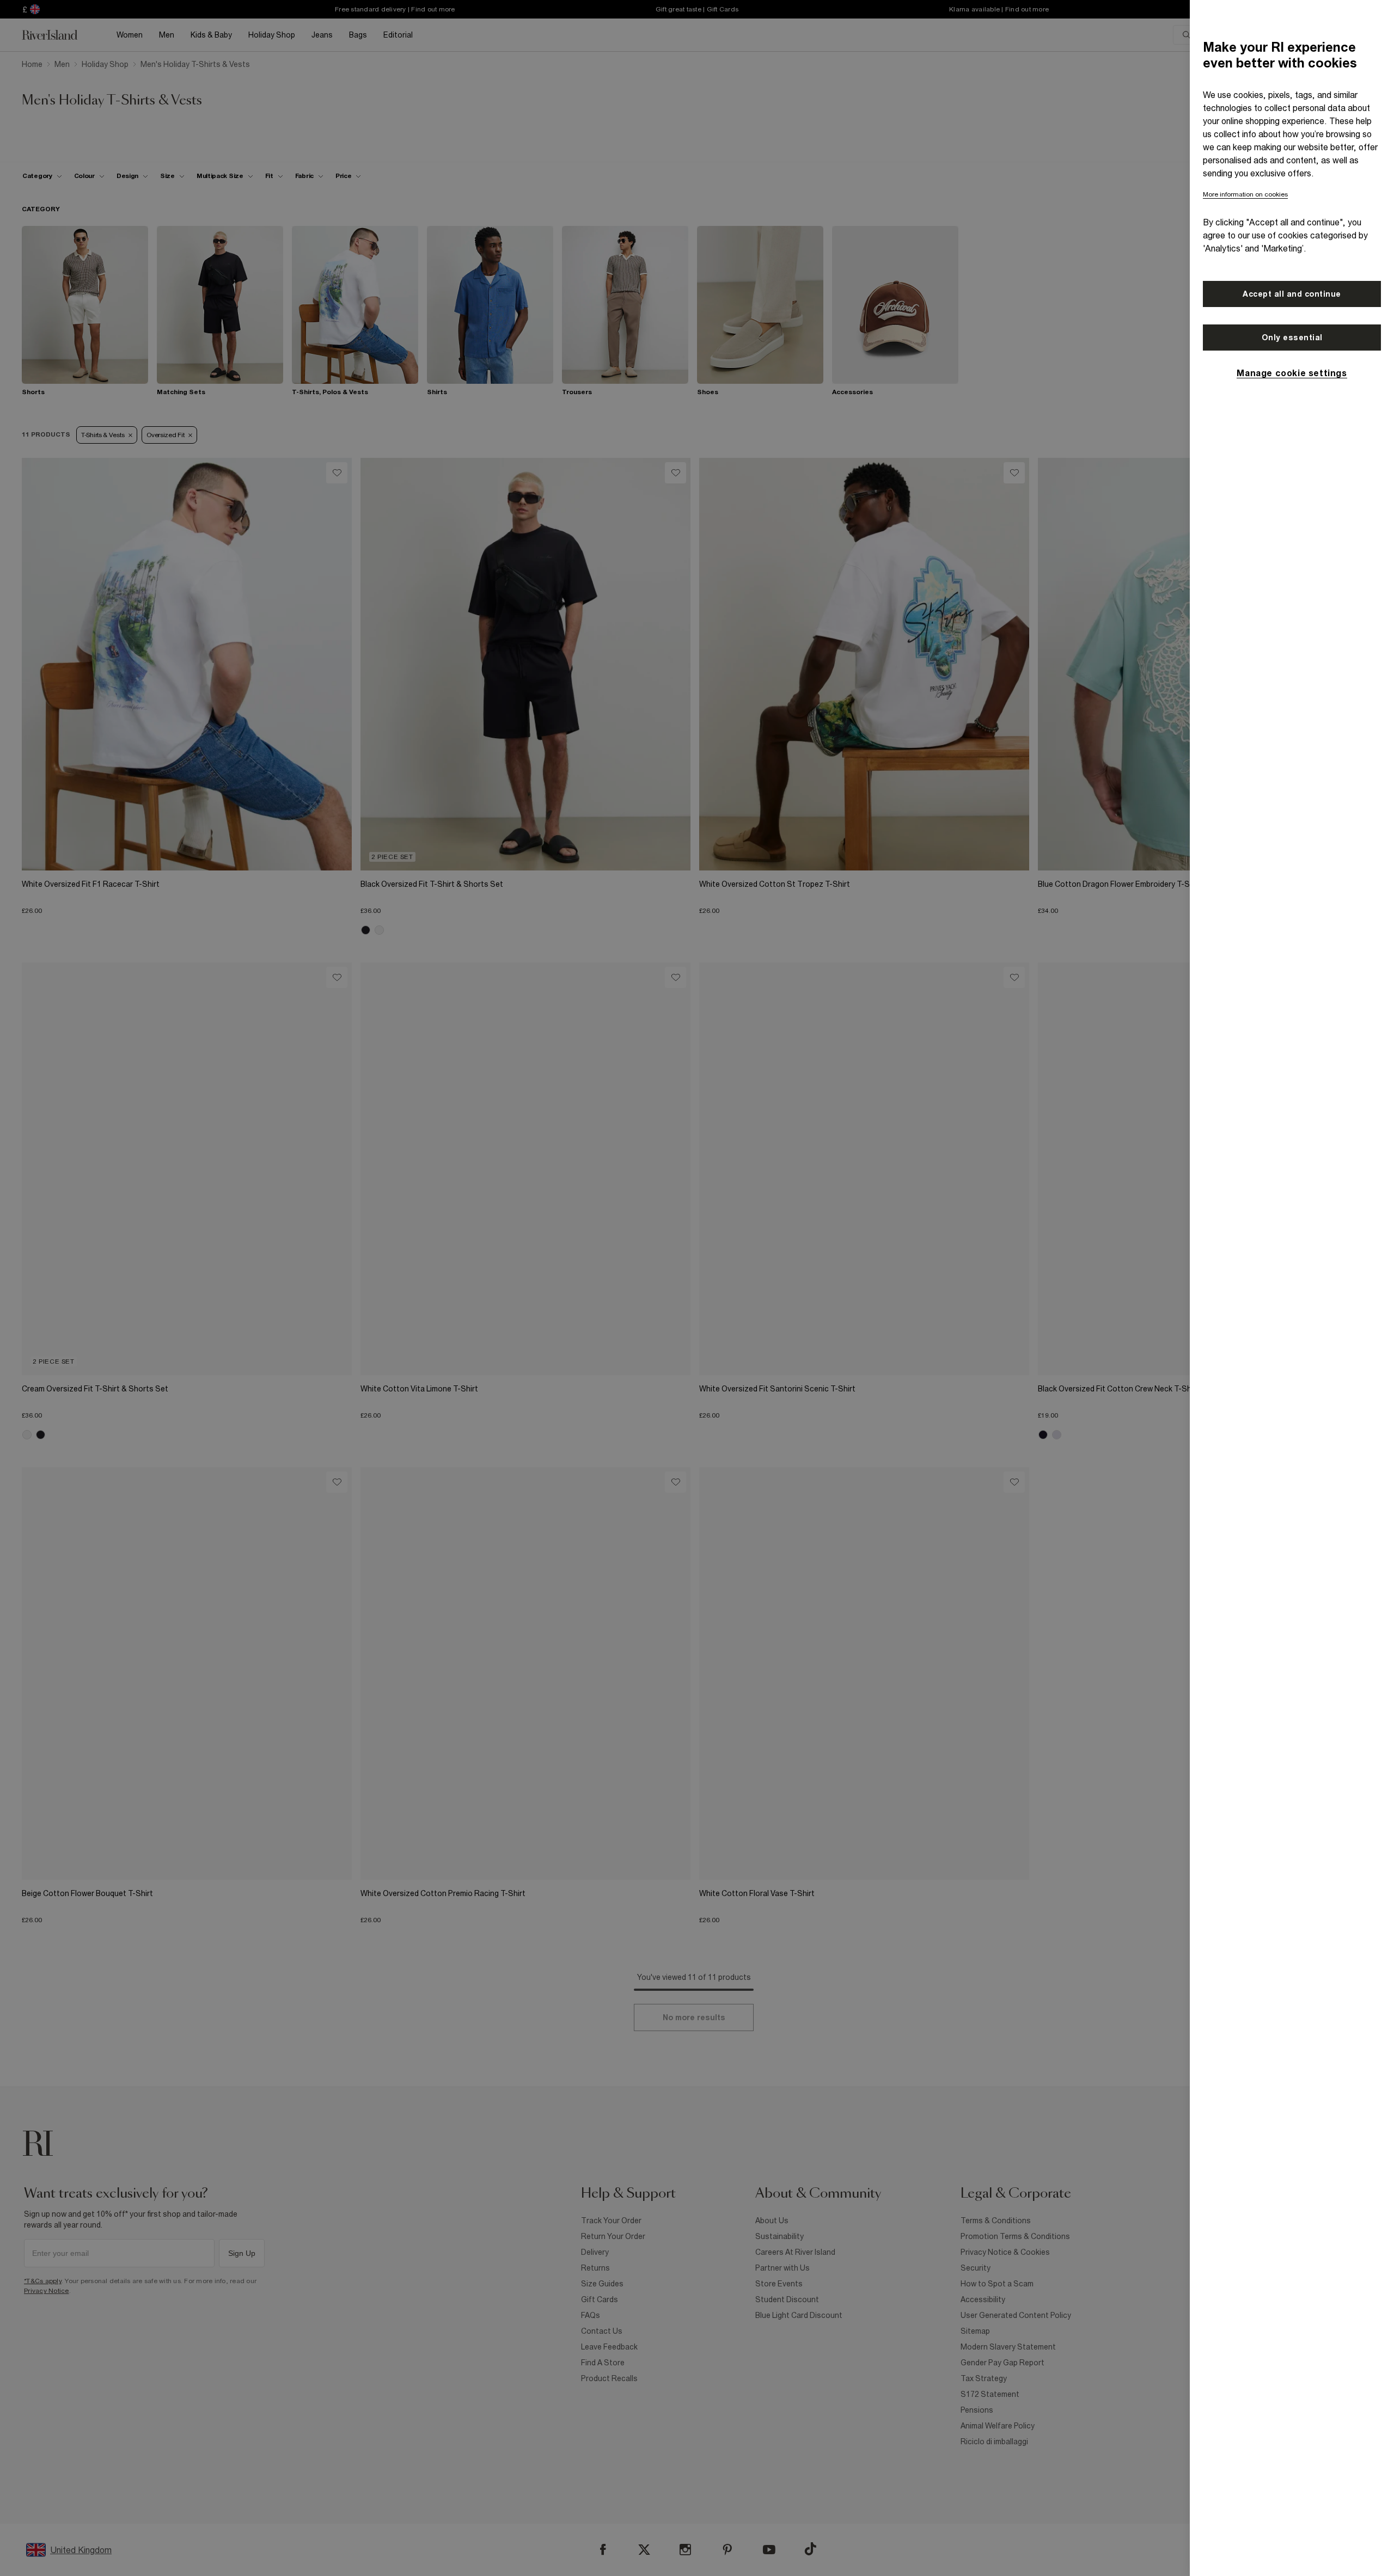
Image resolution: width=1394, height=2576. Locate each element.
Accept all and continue (1292, 294)
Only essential (1292, 338)
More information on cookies (1245, 194)
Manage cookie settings (1292, 373)
